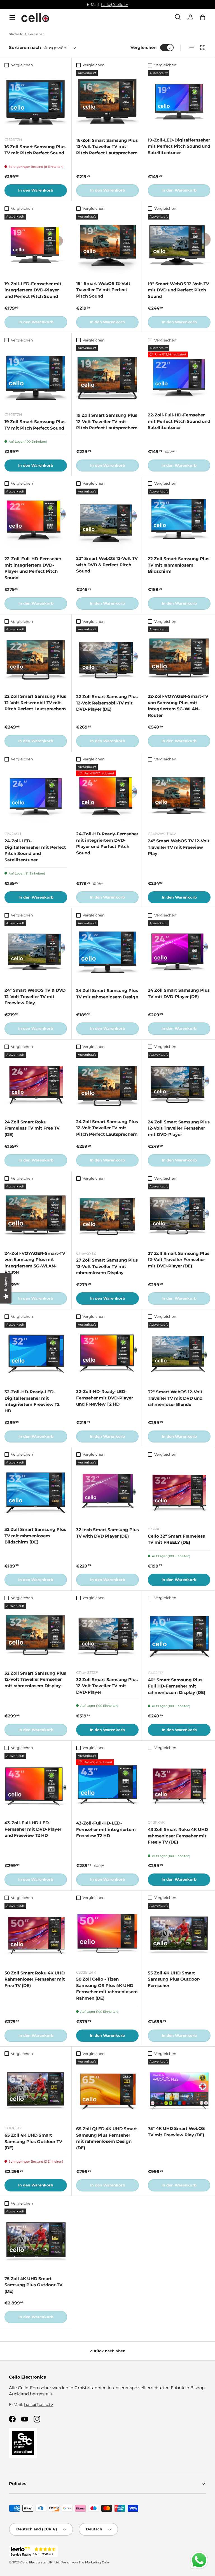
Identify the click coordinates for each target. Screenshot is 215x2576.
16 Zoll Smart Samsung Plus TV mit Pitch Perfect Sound (35, 150)
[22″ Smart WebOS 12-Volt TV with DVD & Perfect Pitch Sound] (107, 520)
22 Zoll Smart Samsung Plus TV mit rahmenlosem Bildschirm (179, 565)
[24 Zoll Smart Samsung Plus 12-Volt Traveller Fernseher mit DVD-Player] (179, 1083)
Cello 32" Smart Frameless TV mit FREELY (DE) (176, 1539)
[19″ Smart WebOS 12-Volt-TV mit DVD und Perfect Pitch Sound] (179, 245)
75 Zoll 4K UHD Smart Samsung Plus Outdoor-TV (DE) (33, 2285)
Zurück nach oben (108, 2351)
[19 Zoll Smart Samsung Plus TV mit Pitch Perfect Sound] (36, 376)
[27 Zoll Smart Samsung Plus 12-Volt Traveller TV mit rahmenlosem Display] (107, 1215)
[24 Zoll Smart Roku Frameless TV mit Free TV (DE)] (36, 1083)
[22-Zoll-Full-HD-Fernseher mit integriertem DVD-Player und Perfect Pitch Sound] (36, 520)
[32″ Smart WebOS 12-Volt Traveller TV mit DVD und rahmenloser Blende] (179, 1353)
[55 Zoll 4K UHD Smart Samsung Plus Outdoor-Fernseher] (179, 1934)
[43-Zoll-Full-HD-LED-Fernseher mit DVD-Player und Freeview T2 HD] (36, 1784)
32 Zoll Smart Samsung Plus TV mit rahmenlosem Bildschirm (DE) (35, 1536)
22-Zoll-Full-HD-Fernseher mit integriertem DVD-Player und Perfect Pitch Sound (33, 568)
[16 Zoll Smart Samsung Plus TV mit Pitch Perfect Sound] (36, 101)
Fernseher (36, 34)
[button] (203, 17)
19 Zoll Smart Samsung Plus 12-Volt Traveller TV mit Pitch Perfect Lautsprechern (107, 421)
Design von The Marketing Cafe (85, 2562)
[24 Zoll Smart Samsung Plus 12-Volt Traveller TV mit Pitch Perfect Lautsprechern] (107, 1083)
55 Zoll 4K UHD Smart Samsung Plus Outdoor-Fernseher (174, 1979)
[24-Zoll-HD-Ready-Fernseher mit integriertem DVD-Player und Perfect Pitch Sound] (107, 795)
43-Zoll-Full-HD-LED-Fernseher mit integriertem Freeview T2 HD (106, 1829)
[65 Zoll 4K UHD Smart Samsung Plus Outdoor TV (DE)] (36, 2090)
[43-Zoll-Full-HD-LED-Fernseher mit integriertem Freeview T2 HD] (107, 1784)
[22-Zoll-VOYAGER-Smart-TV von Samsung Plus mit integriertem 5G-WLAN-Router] (179, 658)
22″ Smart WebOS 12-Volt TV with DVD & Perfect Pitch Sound (107, 565)
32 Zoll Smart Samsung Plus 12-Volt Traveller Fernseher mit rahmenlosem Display (35, 1679)
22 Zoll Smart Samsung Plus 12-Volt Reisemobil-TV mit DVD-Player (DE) (107, 703)
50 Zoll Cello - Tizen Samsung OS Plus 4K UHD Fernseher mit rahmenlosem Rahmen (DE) (107, 1989)
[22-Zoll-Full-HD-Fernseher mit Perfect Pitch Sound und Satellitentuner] (179, 376)
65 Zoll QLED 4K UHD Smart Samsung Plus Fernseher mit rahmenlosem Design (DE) (107, 2138)
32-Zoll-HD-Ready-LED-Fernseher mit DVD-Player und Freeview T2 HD (105, 1398)
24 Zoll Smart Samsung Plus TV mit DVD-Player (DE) (179, 993)
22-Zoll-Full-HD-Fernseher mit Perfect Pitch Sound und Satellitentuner (179, 421)
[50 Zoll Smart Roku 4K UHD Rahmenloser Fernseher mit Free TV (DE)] (36, 1934)
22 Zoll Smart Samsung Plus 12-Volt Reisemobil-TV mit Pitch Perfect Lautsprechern (35, 703)
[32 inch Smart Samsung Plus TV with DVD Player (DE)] (107, 1491)
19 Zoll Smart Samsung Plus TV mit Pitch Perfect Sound (35, 425)
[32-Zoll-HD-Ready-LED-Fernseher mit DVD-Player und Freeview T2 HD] (107, 1353)
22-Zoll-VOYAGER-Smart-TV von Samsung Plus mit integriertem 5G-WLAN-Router (178, 706)
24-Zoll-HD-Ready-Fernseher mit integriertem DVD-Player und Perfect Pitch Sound (107, 843)
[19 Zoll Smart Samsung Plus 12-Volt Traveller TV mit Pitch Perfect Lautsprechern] (107, 376)
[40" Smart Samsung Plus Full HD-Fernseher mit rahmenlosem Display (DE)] (179, 1634)
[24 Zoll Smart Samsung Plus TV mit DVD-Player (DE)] (179, 952)
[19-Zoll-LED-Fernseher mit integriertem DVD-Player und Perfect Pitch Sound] (36, 245)
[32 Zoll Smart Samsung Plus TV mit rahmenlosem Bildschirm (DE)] (36, 1491)
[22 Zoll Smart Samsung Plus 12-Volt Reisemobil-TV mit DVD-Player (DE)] (107, 658)
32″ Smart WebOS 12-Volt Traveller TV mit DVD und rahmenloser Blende (175, 1398)
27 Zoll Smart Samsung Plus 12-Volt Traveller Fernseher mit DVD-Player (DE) (179, 1260)
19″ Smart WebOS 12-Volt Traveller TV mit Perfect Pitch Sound (103, 290)
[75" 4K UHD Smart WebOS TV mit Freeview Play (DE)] (179, 2090)
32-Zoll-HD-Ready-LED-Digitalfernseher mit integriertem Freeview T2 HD (32, 1401)
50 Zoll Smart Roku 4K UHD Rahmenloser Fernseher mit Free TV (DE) (35, 1979)
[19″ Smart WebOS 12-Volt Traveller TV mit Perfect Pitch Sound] (107, 245)
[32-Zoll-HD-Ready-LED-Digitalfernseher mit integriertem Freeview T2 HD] (36, 1353)
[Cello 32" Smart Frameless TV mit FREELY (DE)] (179, 1491)
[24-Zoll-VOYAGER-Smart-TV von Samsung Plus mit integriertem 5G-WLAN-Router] (36, 1215)
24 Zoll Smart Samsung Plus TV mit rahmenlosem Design (107, 994)
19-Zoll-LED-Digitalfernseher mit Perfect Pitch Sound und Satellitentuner (179, 146)
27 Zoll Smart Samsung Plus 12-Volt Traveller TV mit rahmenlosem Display (107, 1266)
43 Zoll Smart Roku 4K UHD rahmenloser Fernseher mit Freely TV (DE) (178, 1836)
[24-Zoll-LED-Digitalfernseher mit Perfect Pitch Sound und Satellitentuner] (36, 795)
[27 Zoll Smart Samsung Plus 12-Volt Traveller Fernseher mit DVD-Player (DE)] (179, 1215)
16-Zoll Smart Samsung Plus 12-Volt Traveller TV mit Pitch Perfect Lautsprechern (107, 147)
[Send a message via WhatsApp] (199, 2560)
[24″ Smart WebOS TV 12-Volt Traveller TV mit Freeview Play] (179, 795)
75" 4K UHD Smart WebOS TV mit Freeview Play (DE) (176, 2132)
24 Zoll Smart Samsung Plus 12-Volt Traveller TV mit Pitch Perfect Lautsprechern (107, 1128)
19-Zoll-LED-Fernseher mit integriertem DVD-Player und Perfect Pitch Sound (33, 290)
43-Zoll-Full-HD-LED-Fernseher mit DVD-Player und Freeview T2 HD (33, 1829)
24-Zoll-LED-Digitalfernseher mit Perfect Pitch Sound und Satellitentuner (35, 850)
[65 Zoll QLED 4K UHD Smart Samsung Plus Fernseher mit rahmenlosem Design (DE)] (107, 2090)
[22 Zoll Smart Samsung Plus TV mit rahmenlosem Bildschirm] (179, 520)
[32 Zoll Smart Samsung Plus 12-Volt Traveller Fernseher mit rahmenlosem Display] (36, 1634)
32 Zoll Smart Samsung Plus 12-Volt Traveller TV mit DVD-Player (107, 1686)
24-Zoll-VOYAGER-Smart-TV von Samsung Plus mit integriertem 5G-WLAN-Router (35, 1263)
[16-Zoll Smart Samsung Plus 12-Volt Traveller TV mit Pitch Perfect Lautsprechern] (107, 102)
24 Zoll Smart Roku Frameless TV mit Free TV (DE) (32, 1128)
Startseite (16, 34)
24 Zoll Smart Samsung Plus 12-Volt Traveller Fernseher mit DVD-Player (179, 1128)
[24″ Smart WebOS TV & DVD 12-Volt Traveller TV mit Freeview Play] (36, 952)
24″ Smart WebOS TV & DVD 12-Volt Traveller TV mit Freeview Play (35, 996)
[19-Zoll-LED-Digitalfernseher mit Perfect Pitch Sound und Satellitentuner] (179, 101)
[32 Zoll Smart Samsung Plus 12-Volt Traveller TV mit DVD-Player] (107, 1634)
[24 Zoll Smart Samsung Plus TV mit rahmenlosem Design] (107, 952)
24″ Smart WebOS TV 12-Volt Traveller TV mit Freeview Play (179, 847)
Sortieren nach (25, 47)
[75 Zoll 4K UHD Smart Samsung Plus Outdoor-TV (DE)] (36, 2240)
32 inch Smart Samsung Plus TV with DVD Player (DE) (107, 1533)
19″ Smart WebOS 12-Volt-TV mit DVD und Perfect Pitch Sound (178, 290)
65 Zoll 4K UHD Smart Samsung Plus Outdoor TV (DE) (33, 2141)
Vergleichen (143, 47)
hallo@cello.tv (114, 4)
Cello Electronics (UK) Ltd (40, 2562)
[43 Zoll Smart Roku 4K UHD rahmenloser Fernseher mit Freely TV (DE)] (179, 1784)
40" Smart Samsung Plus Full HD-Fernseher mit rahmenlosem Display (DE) (177, 1686)
